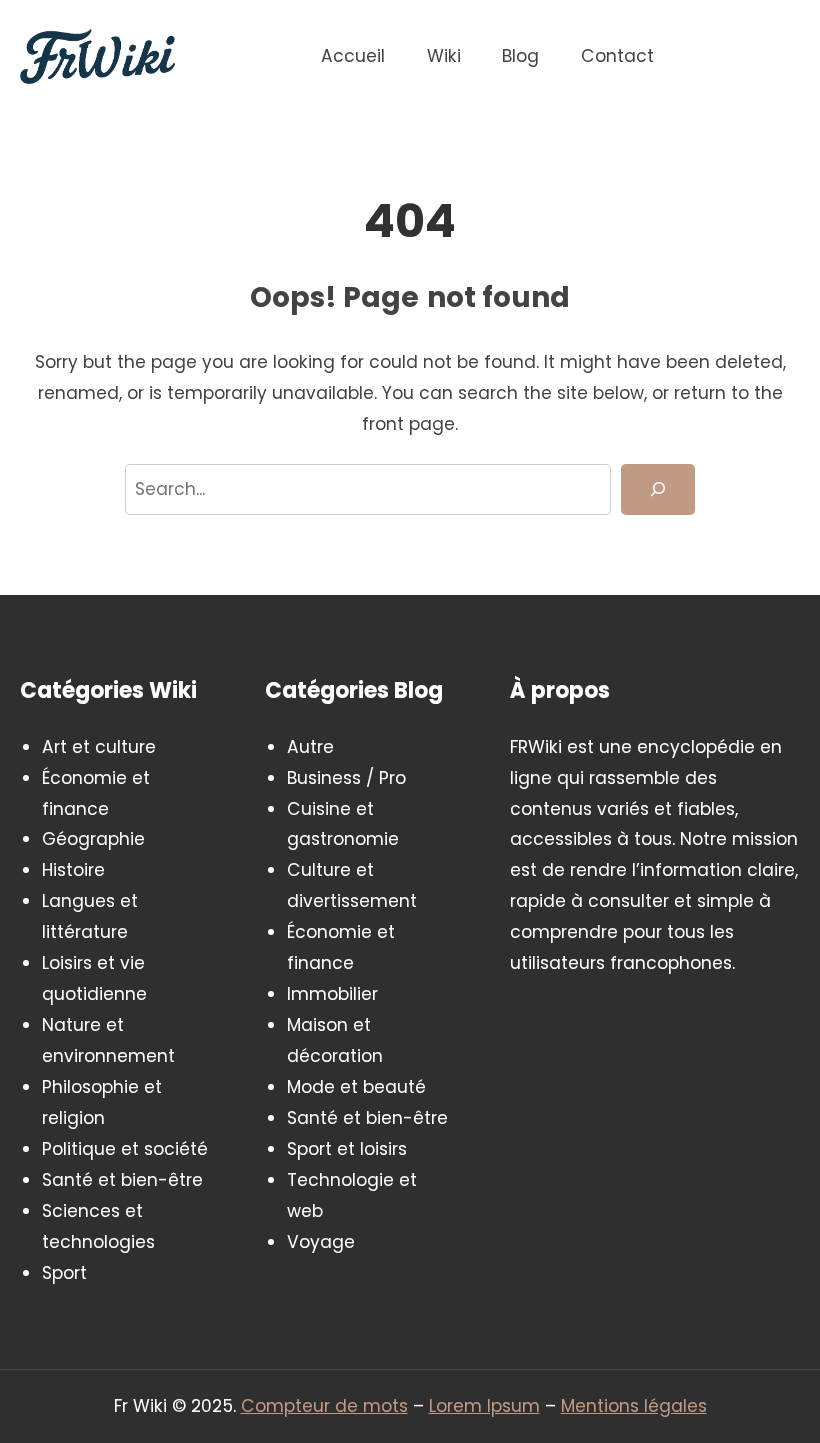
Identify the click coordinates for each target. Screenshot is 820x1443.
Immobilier (332, 994)
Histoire (73, 870)
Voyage (321, 1242)
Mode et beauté (356, 1087)
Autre (310, 747)
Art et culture (99, 747)
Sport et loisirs (347, 1149)
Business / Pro (346, 778)
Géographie (93, 839)
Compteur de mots (324, 1406)
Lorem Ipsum (484, 1406)
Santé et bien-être (122, 1180)
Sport (64, 1273)
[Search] (658, 489)
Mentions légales (634, 1406)
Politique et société (125, 1149)
